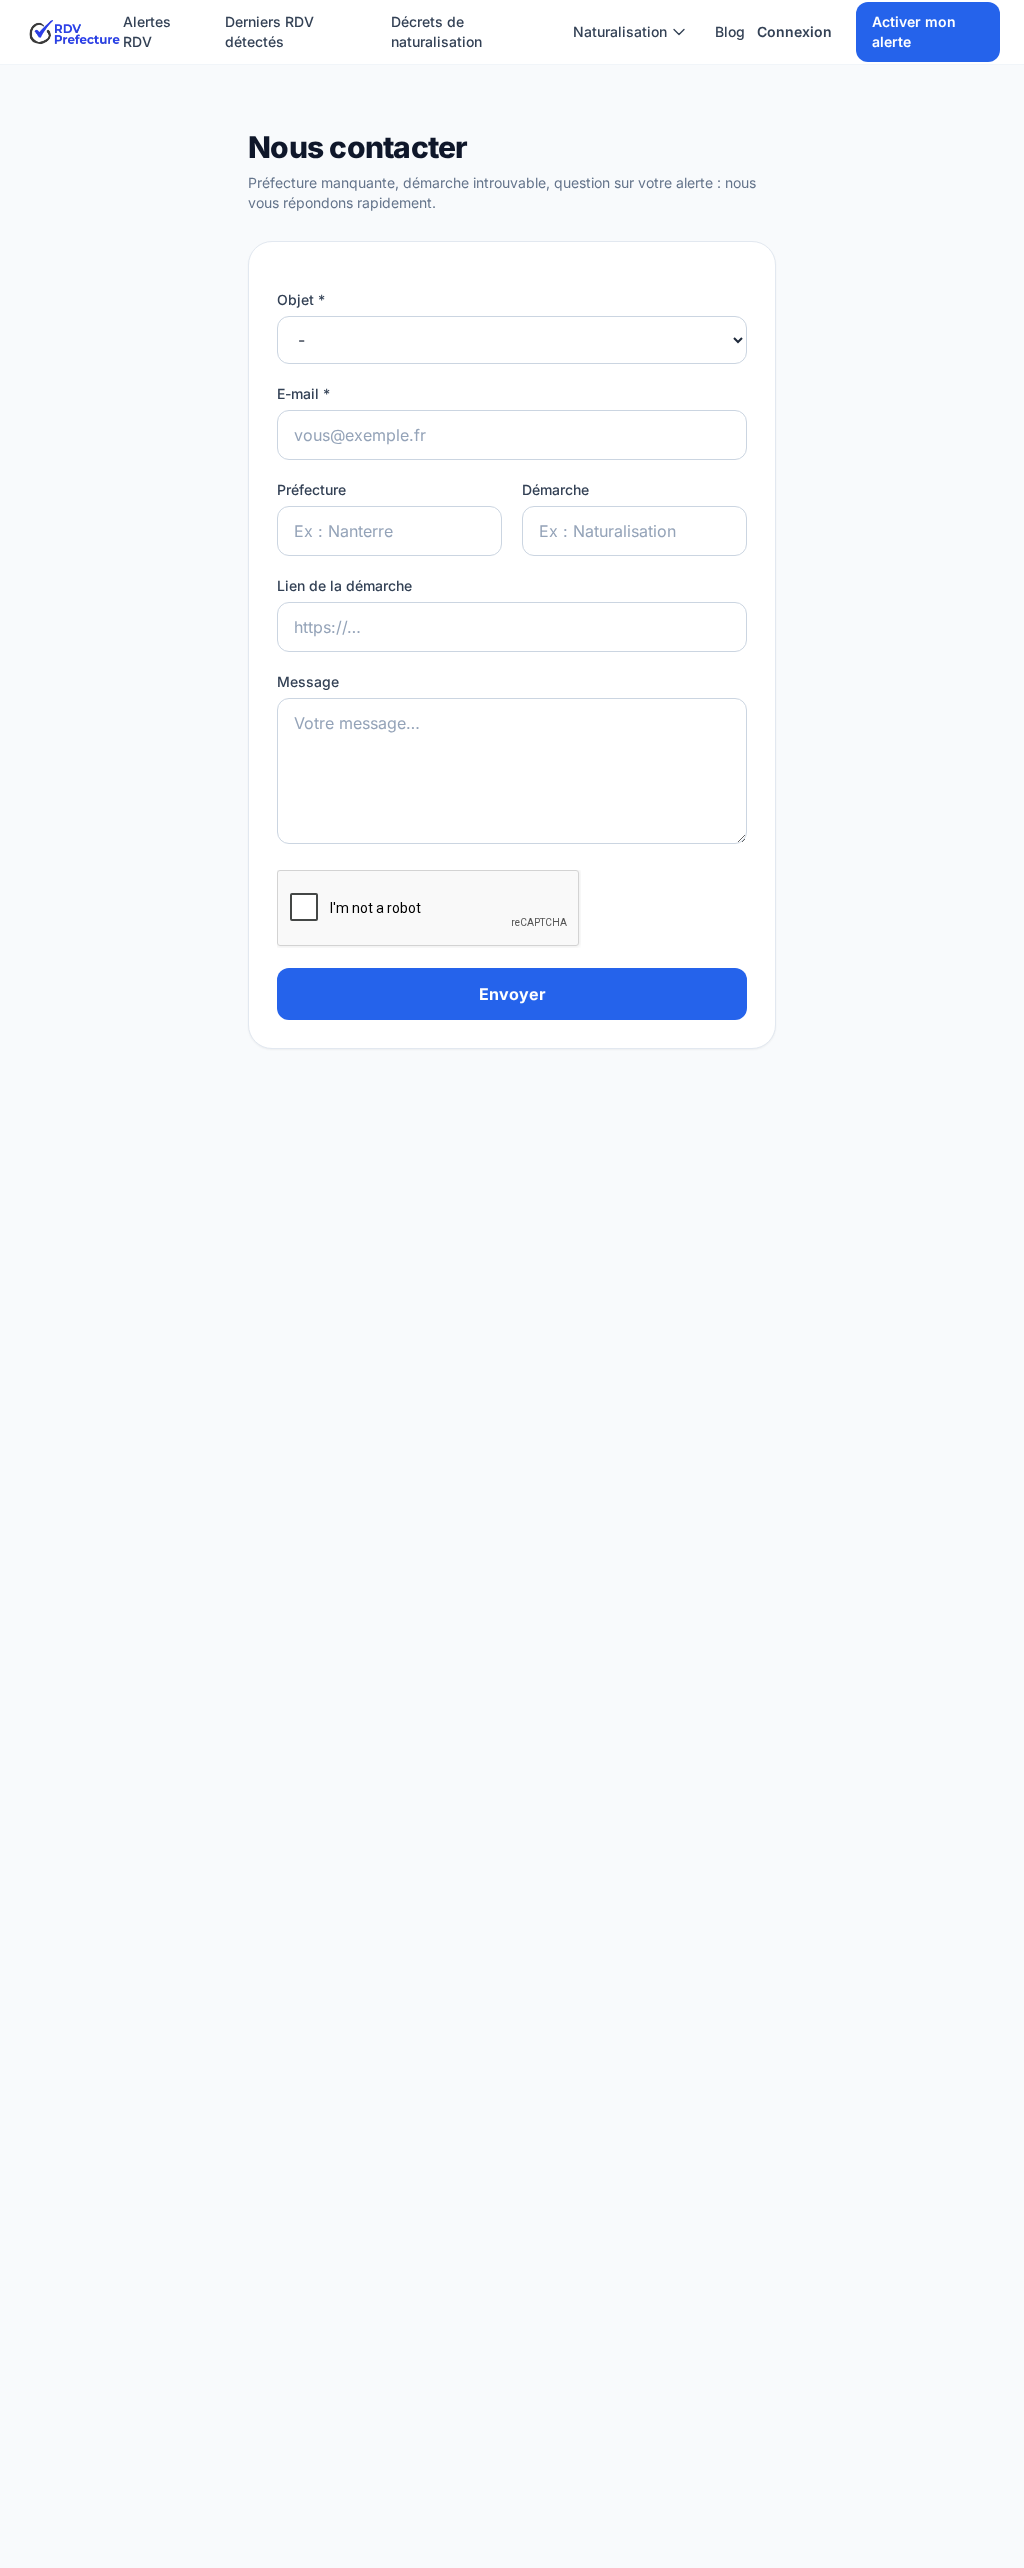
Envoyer (512, 994)
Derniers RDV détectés (269, 31)
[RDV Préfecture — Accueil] (73, 32)
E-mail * (303, 393)
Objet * (301, 299)
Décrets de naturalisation (436, 31)
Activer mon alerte (914, 31)
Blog (730, 31)
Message (308, 681)
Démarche (555, 489)
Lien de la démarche (344, 585)
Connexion (794, 31)
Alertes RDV (147, 31)
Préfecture (311, 489)
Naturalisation (620, 31)
